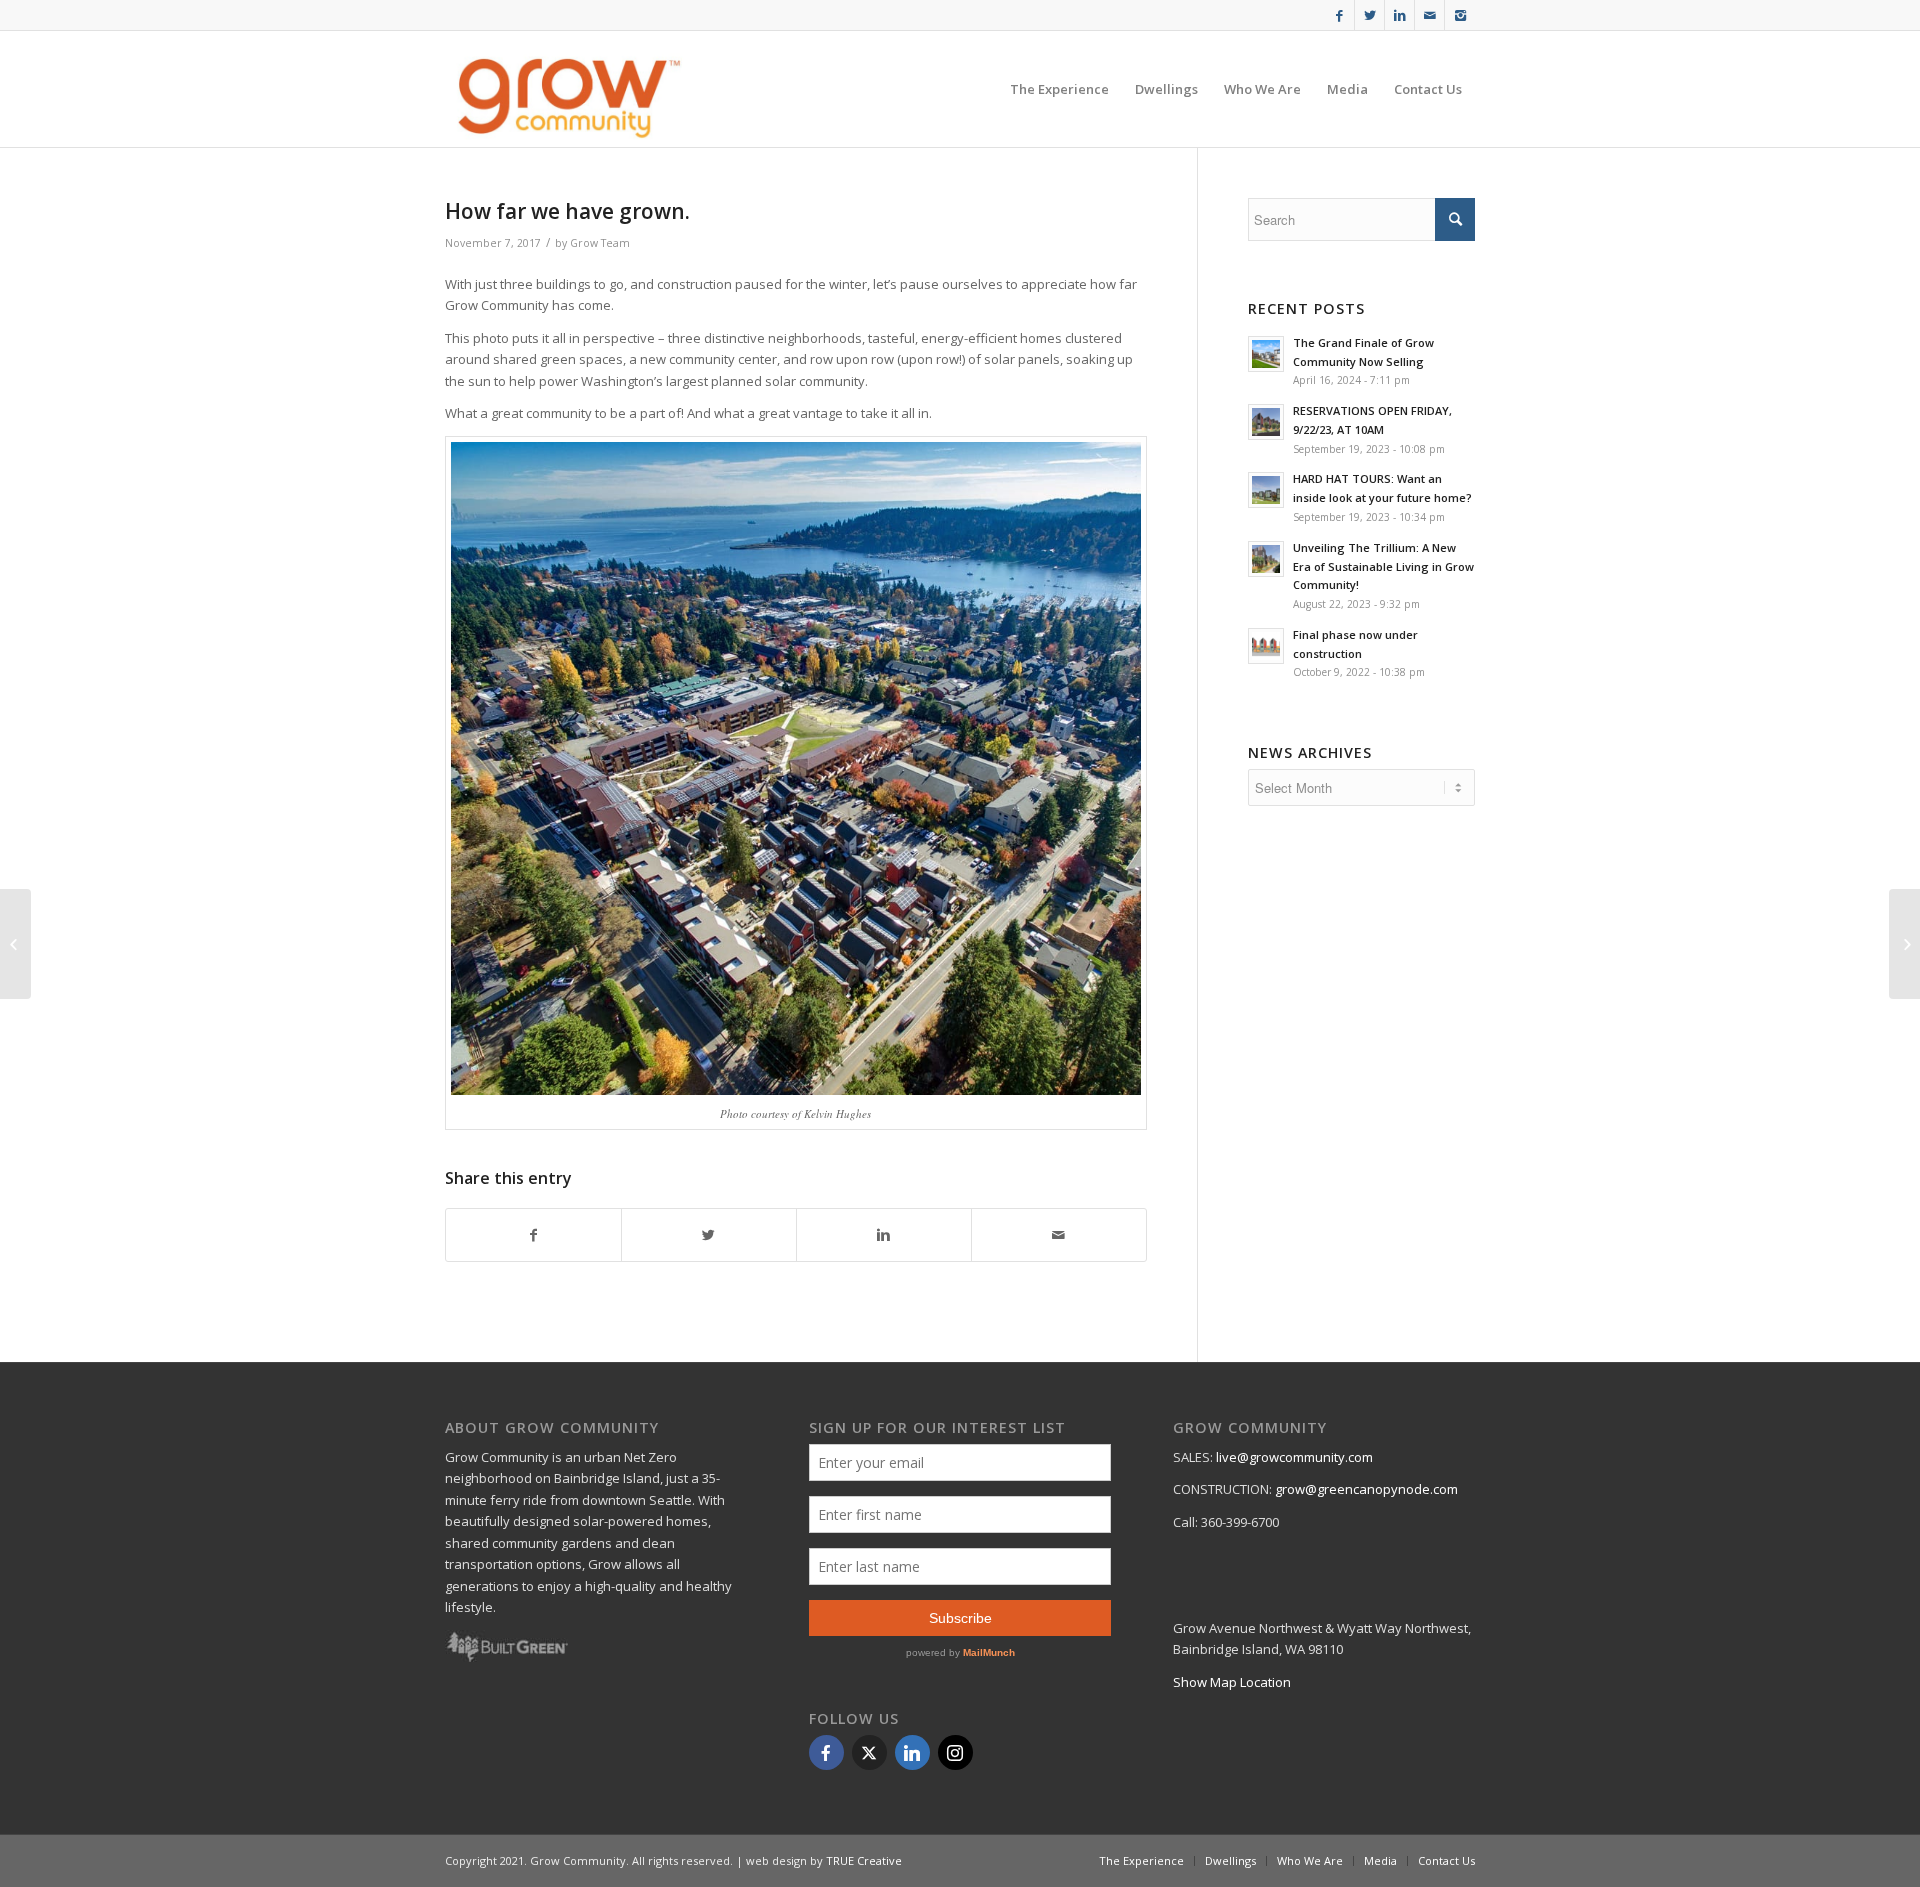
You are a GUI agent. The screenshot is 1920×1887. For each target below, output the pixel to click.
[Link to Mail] (1429, 15)
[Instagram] (955, 1752)
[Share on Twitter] (709, 1235)
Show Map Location (1232, 1682)
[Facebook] (826, 1752)
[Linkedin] (912, 1752)
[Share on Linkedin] (884, 1235)
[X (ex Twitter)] (869, 1752)
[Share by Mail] (1059, 1235)
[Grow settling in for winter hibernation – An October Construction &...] (15, 944)
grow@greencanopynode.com (1366, 1489)
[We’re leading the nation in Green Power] (1904, 944)
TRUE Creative (864, 1860)
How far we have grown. (567, 211)
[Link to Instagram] (1460, 15)
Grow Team (600, 243)
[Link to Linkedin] (1399, 15)
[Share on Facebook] (533, 1235)
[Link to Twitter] (1369, 15)
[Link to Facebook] (1339, 15)
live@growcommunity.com (1294, 1457)
